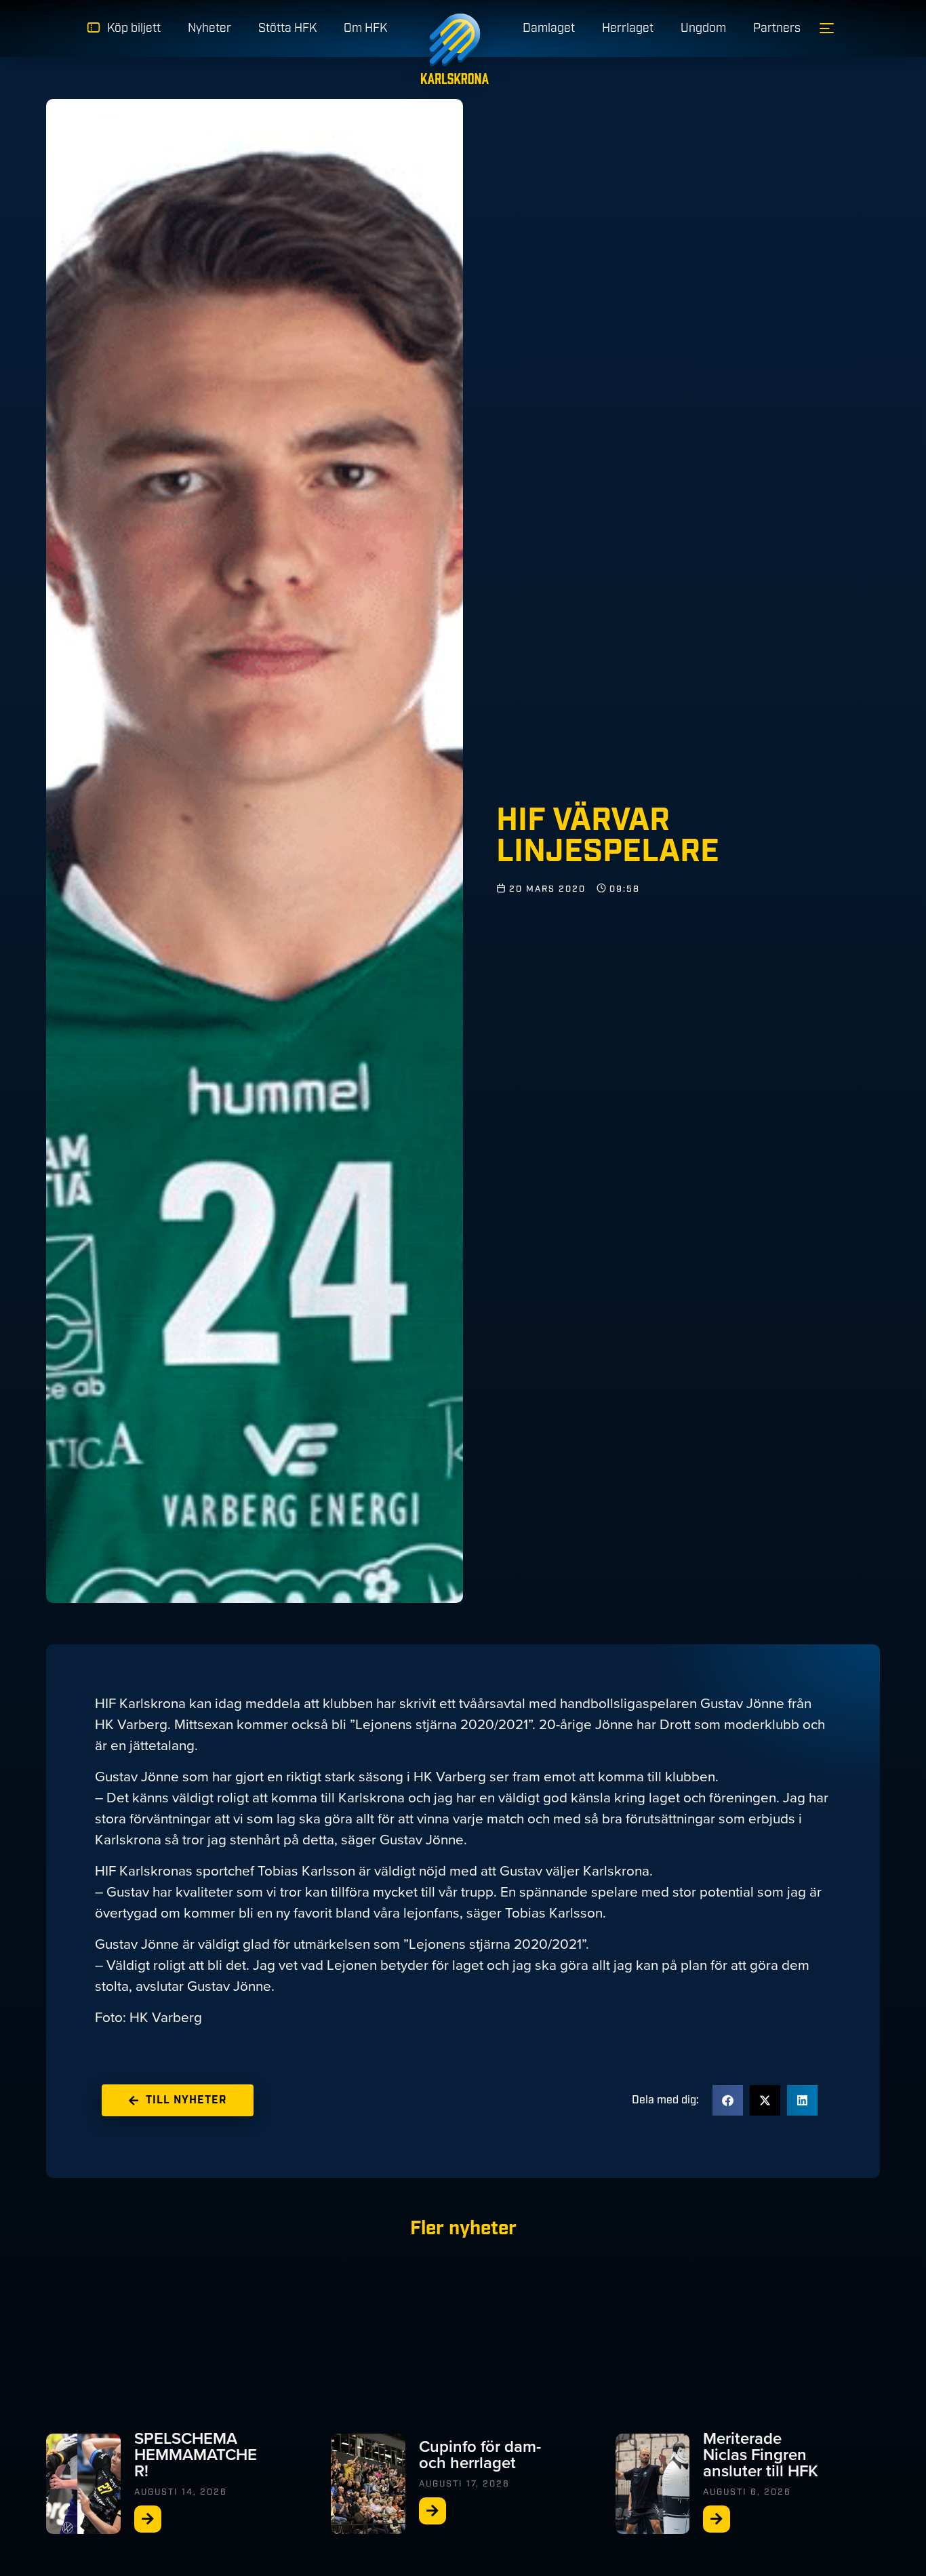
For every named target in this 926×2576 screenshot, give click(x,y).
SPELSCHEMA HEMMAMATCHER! (196, 2455)
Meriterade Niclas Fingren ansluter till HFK (761, 2455)
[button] (728, 2100)
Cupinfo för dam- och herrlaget (480, 2455)
